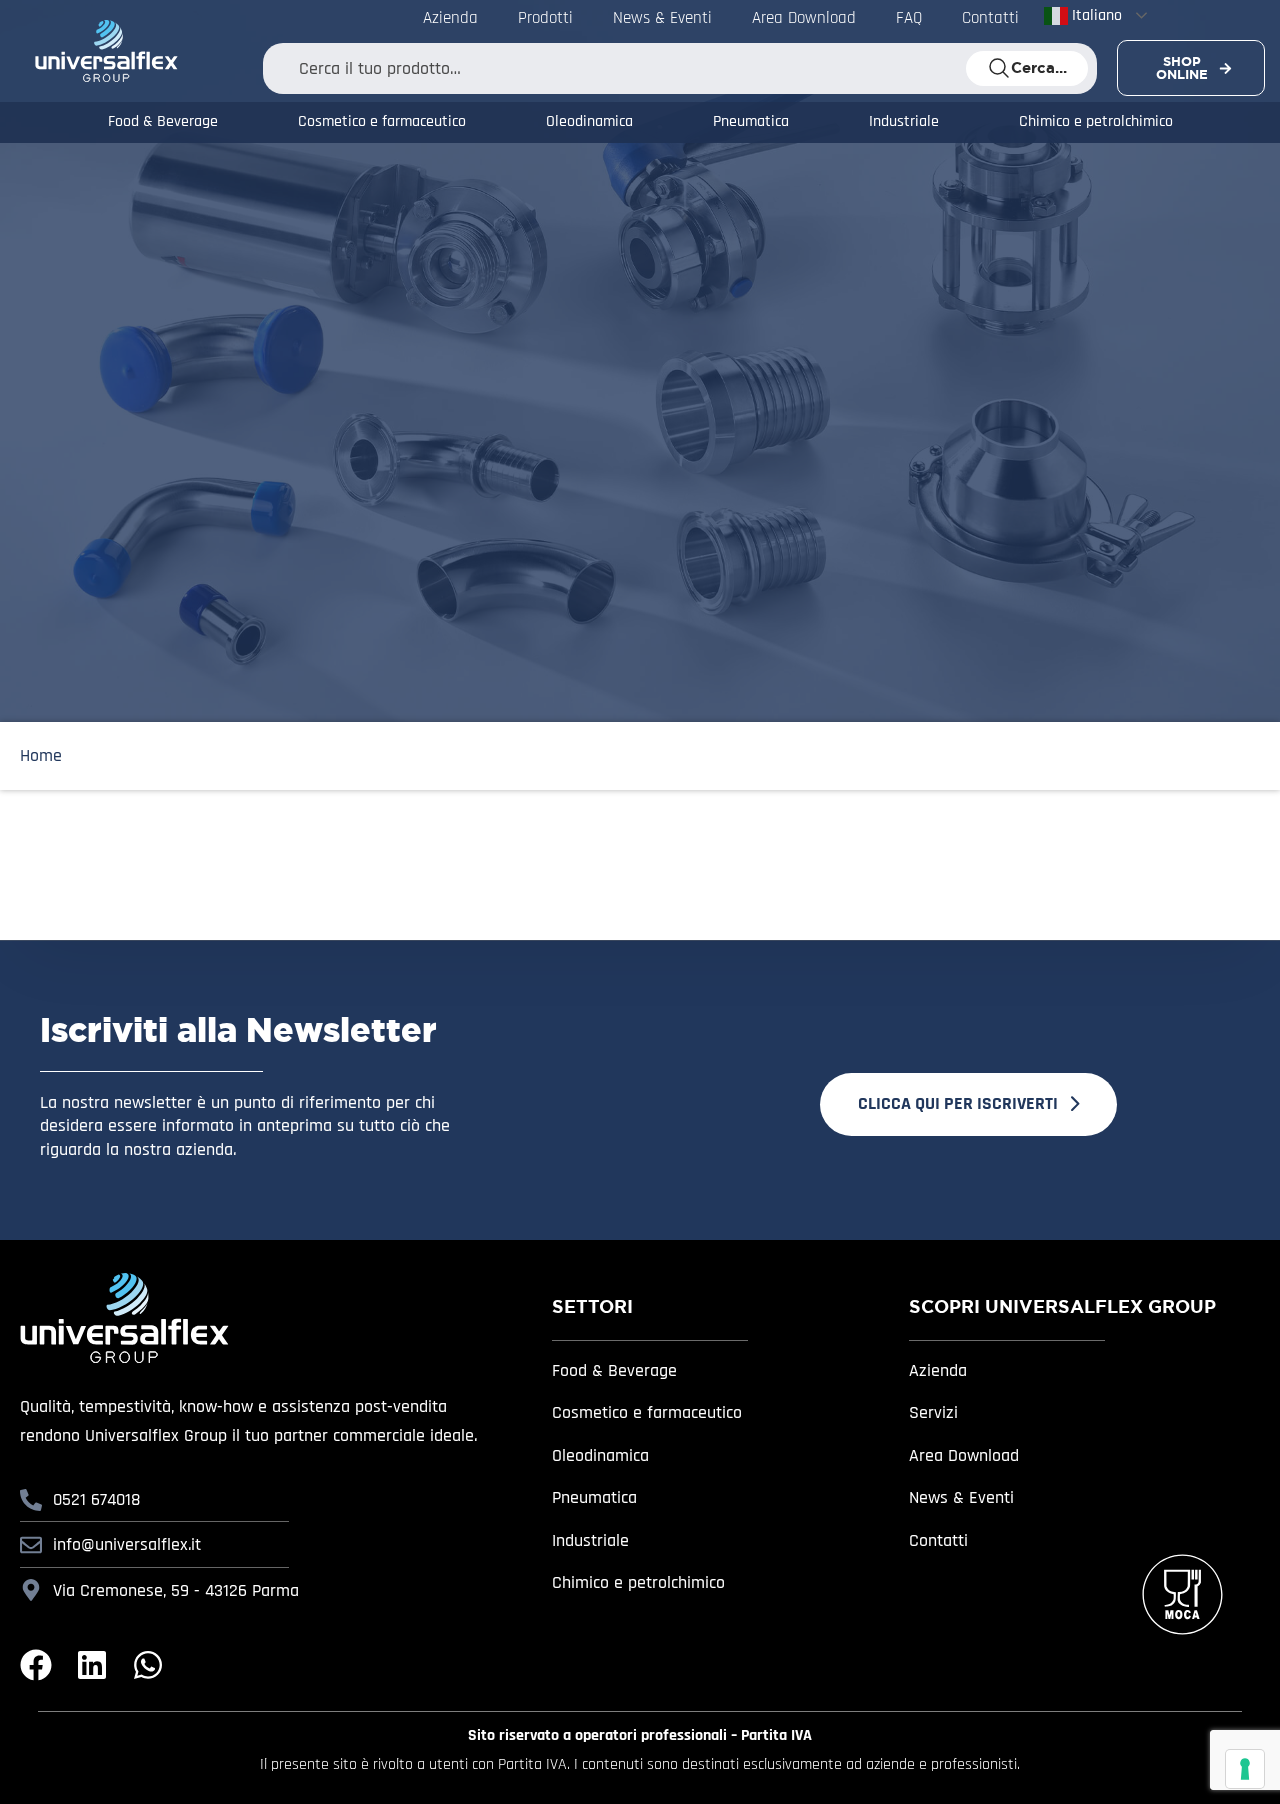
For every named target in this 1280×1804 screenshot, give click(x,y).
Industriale (904, 122)
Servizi (933, 1412)
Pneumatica (751, 122)
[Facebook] (36, 1665)
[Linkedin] (92, 1665)
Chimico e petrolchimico (1096, 122)
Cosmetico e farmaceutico (382, 122)
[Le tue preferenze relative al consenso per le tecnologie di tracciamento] (1245, 1769)
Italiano (1095, 15)
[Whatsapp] (148, 1665)
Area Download (964, 1455)
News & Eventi (961, 1497)
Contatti (938, 1540)
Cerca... (1039, 68)
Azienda (938, 1370)
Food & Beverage (163, 122)
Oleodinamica (589, 122)
